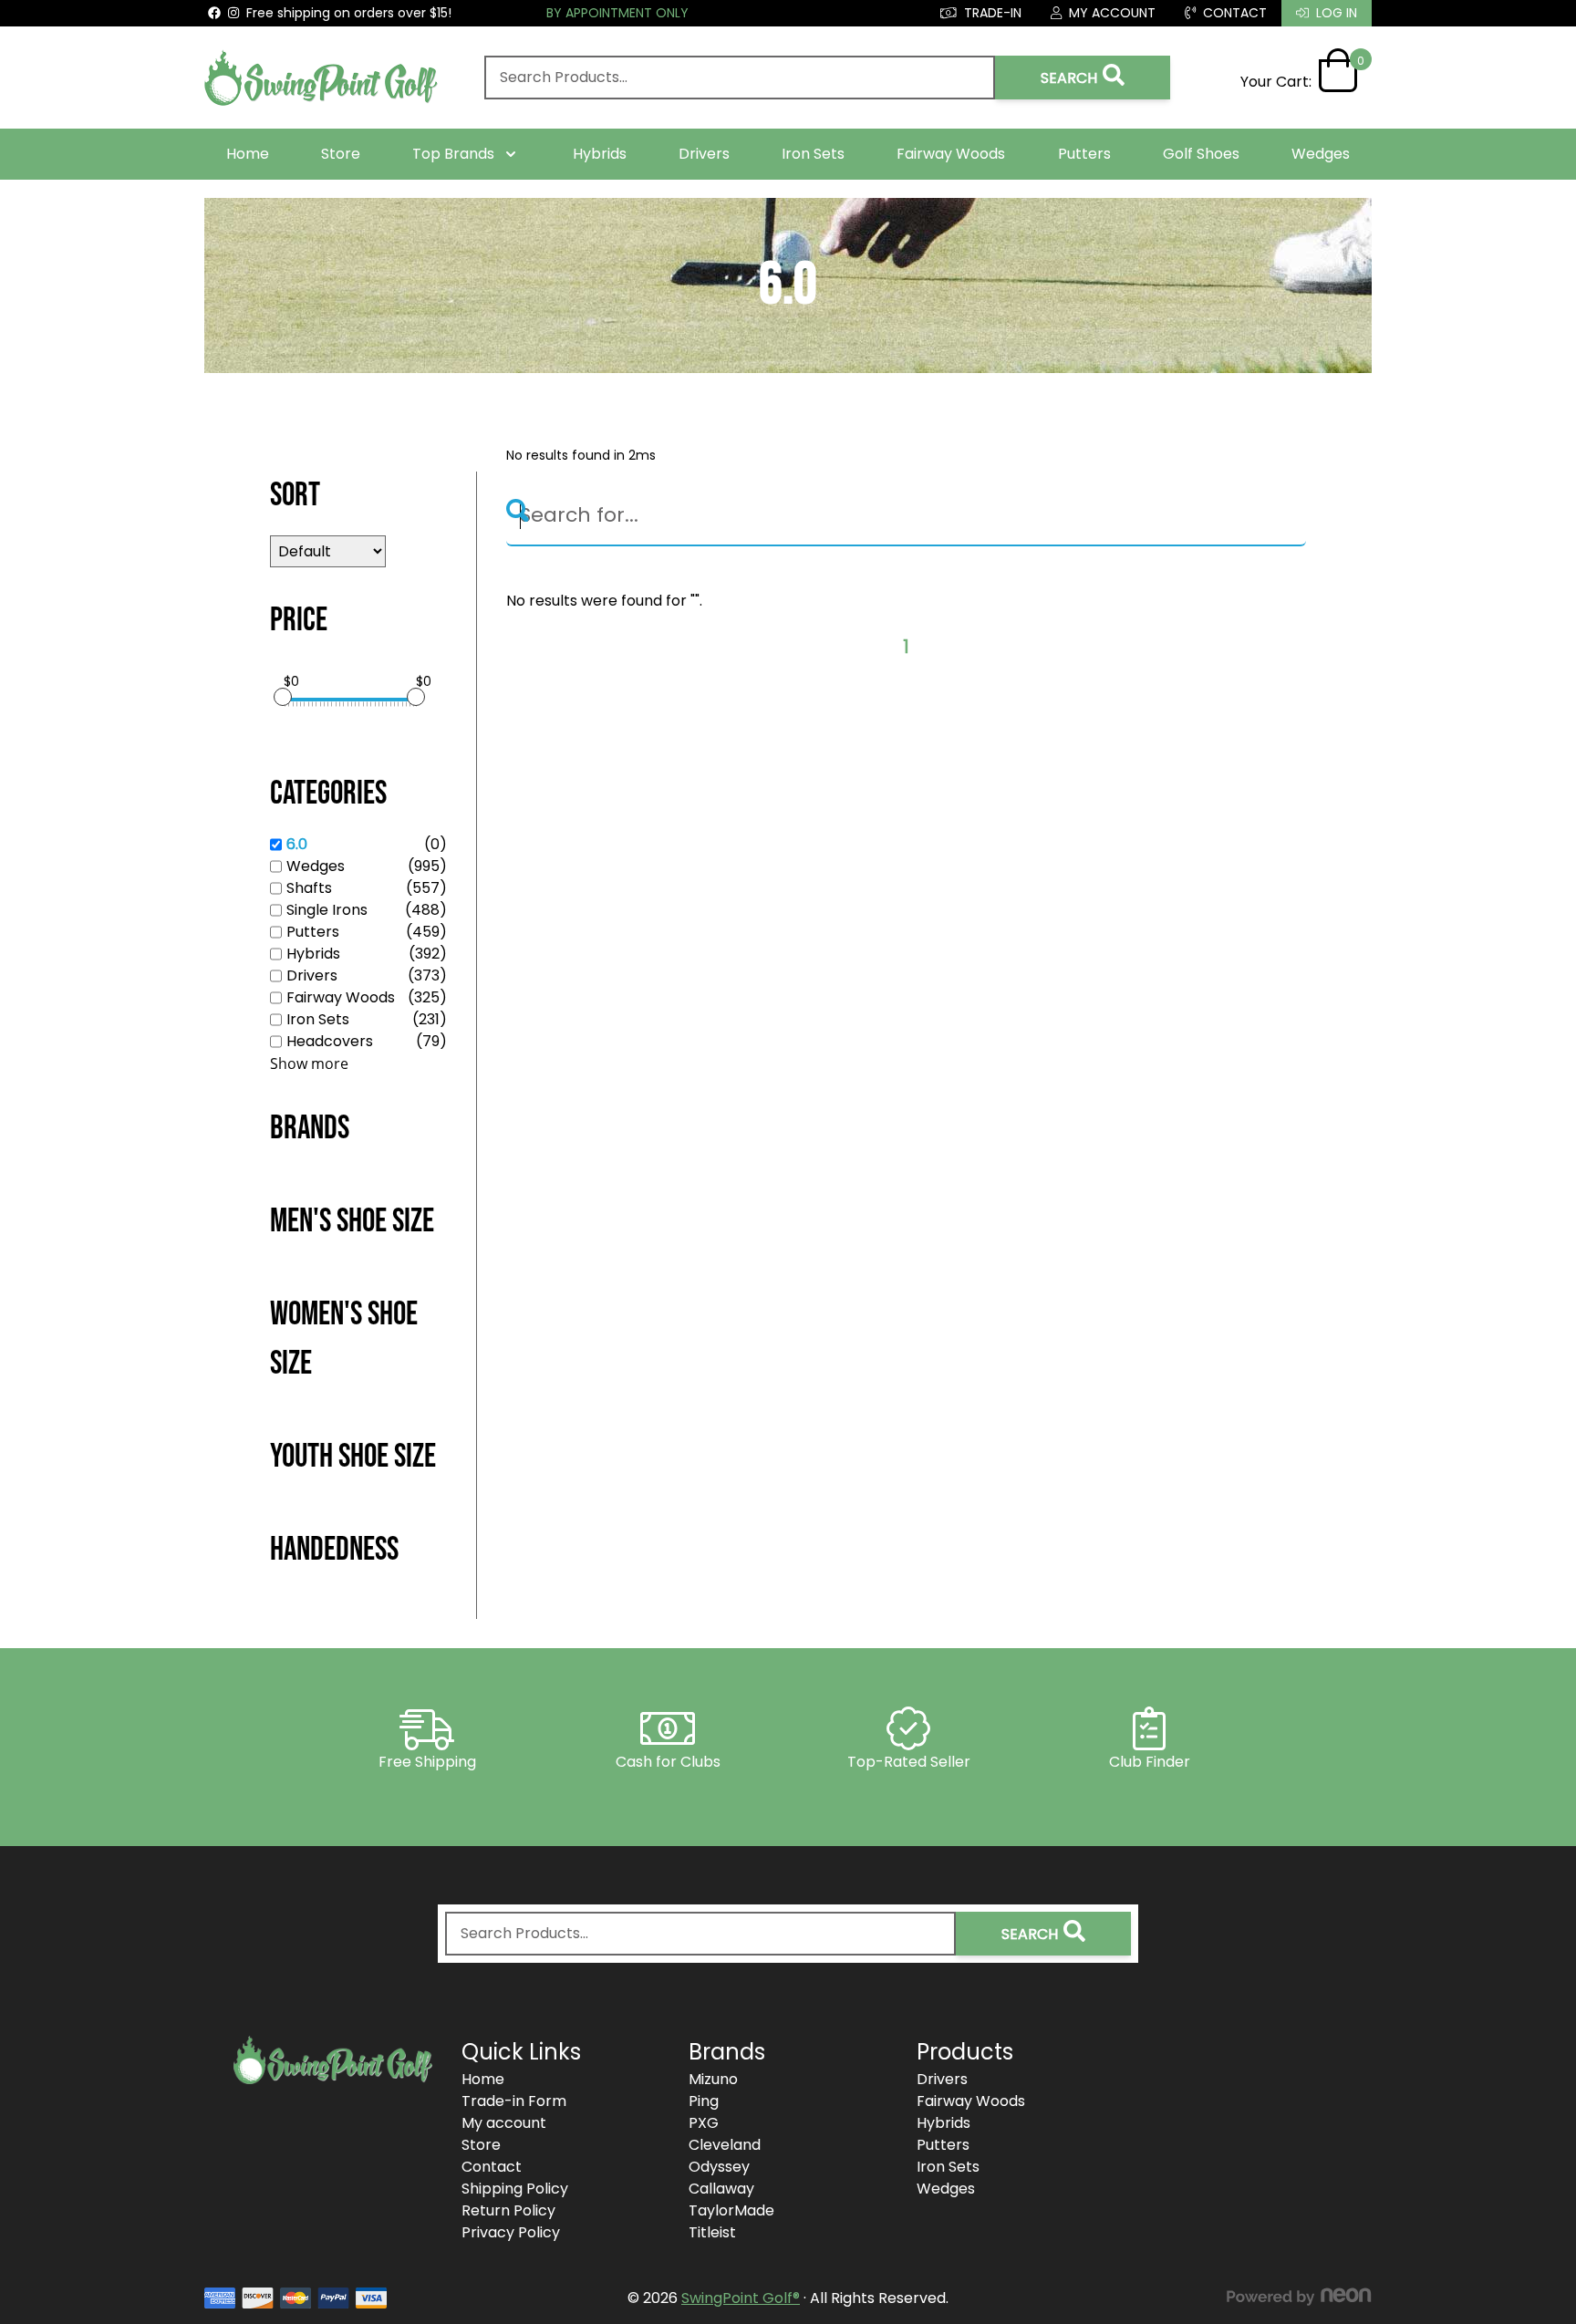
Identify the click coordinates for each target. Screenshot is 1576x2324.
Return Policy (508, 2210)
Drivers (704, 154)
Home (248, 154)
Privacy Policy (511, 2232)
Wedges (1321, 154)
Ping (704, 2101)
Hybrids (600, 154)
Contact (492, 2167)
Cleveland (725, 2145)
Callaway (721, 2189)
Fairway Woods (951, 154)
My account (504, 2123)
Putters (1084, 154)
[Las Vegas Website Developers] (1299, 2297)
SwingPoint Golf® (741, 2298)
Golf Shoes (1201, 154)
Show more (309, 1063)
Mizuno (713, 2079)
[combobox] (740, 78)
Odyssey (719, 2167)
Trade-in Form (514, 2101)
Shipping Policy (515, 2189)
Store (341, 154)
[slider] (283, 697)
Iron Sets (813, 154)
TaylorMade (731, 2210)
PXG (704, 2123)
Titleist (712, 2232)
